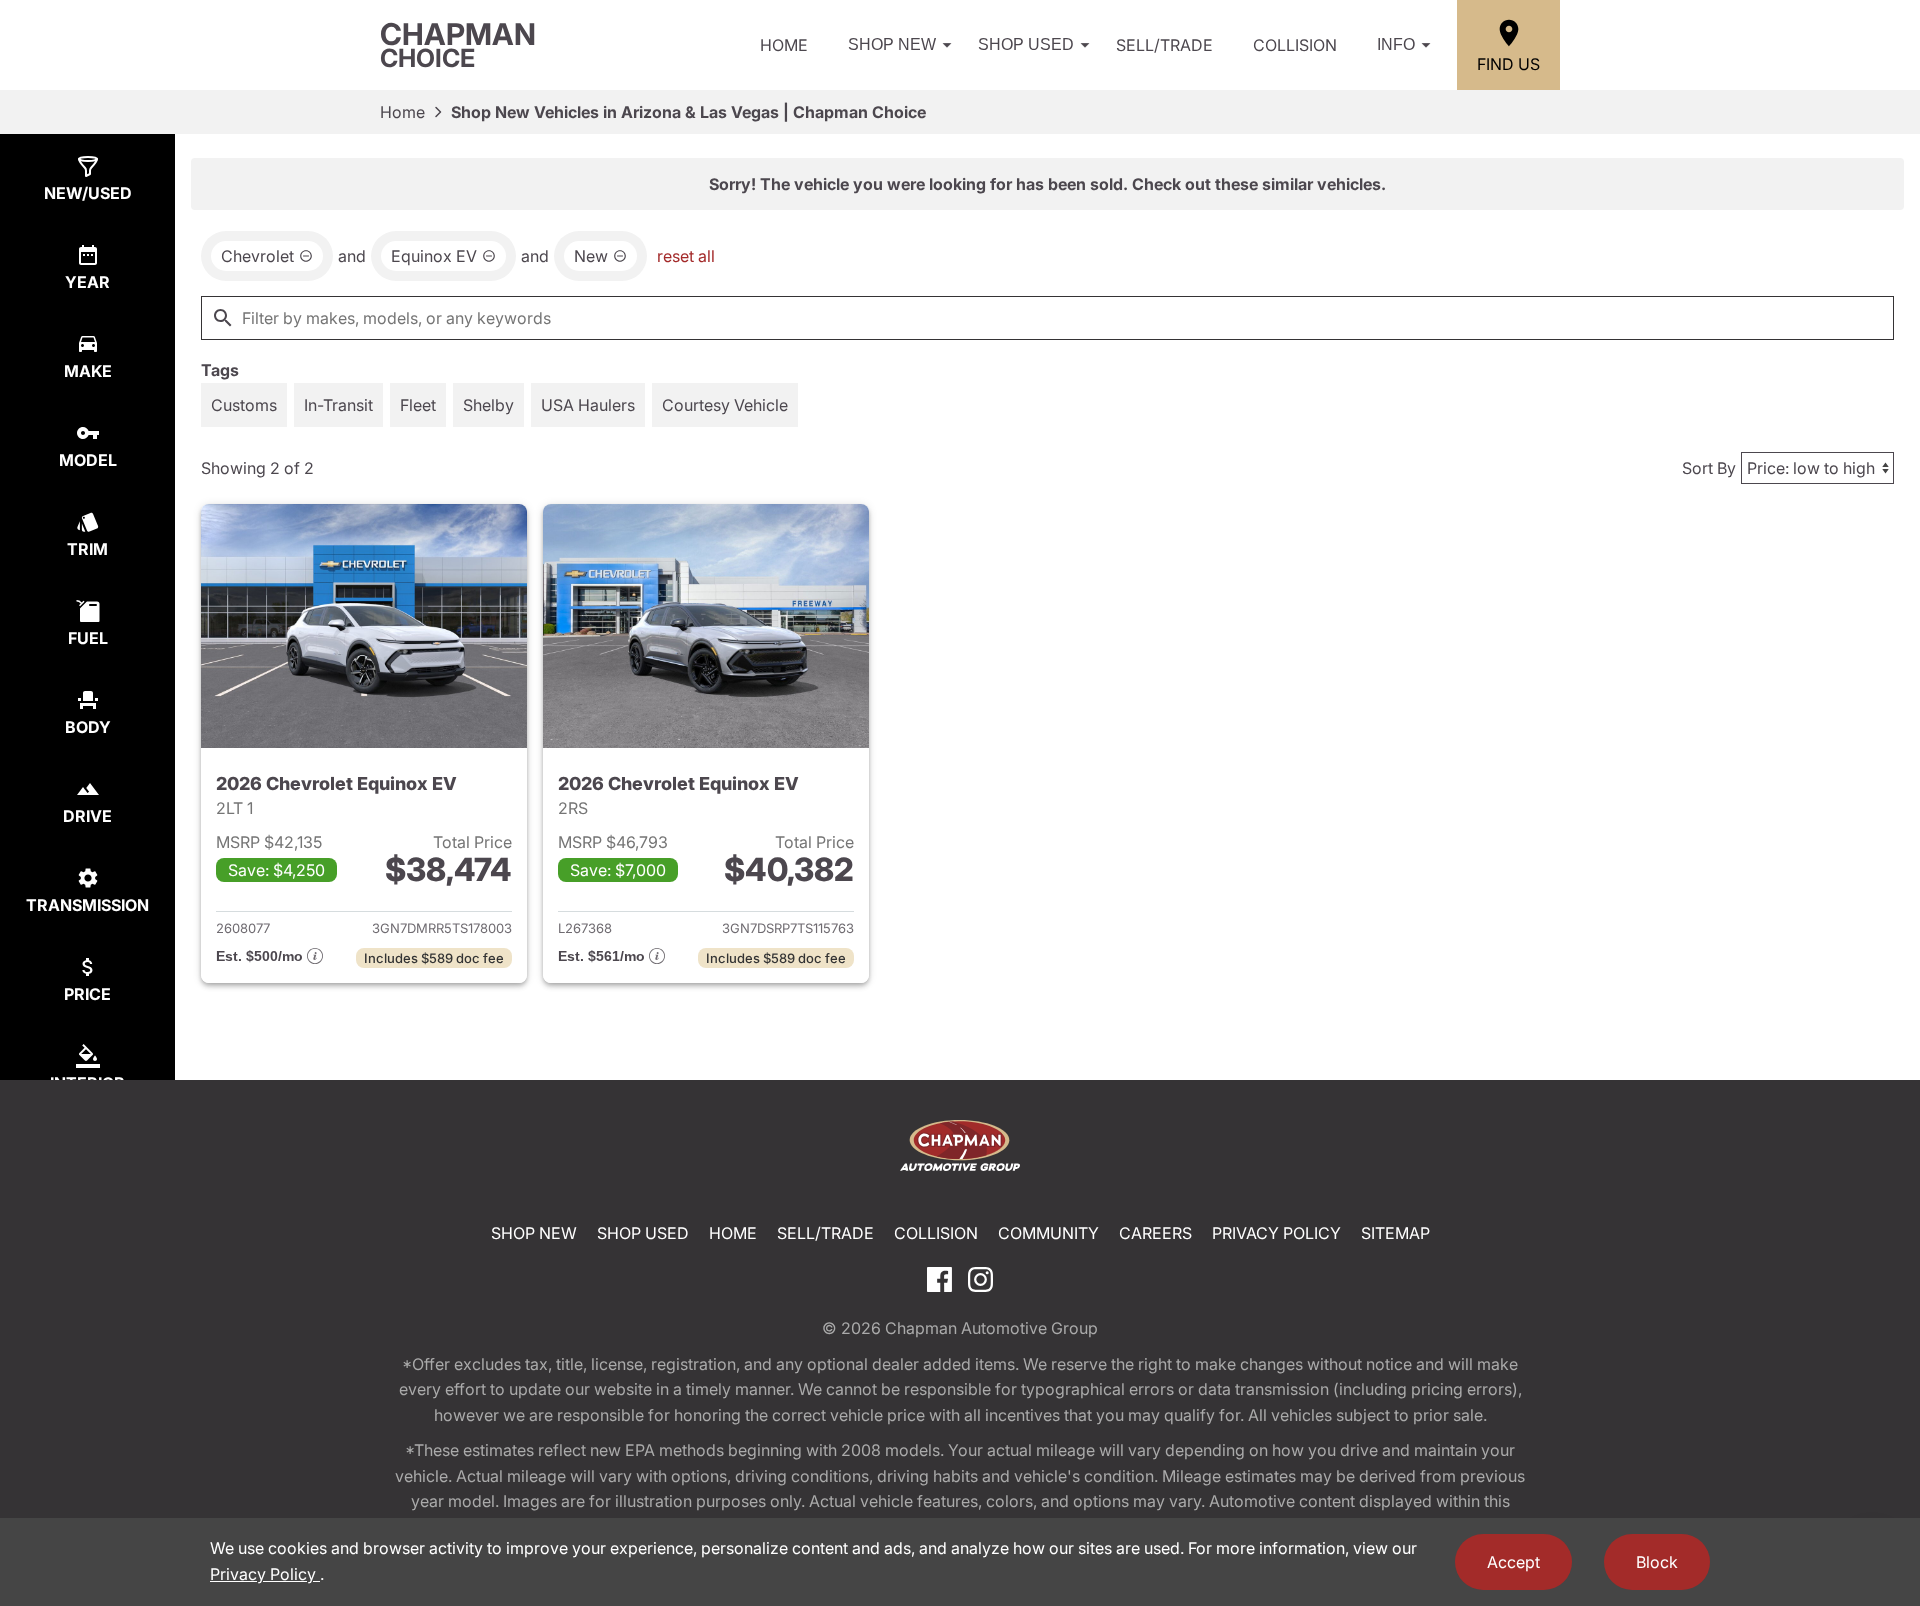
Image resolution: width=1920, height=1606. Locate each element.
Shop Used (1026, 44)
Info (1396, 44)
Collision (1295, 45)
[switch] (244, 405)
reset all (686, 256)
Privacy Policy (1276, 1233)
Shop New (892, 44)
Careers (1155, 1233)
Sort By (1709, 468)
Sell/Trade (1164, 45)
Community (1048, 1233)
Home (784, 45)
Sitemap (1395, 1233)
